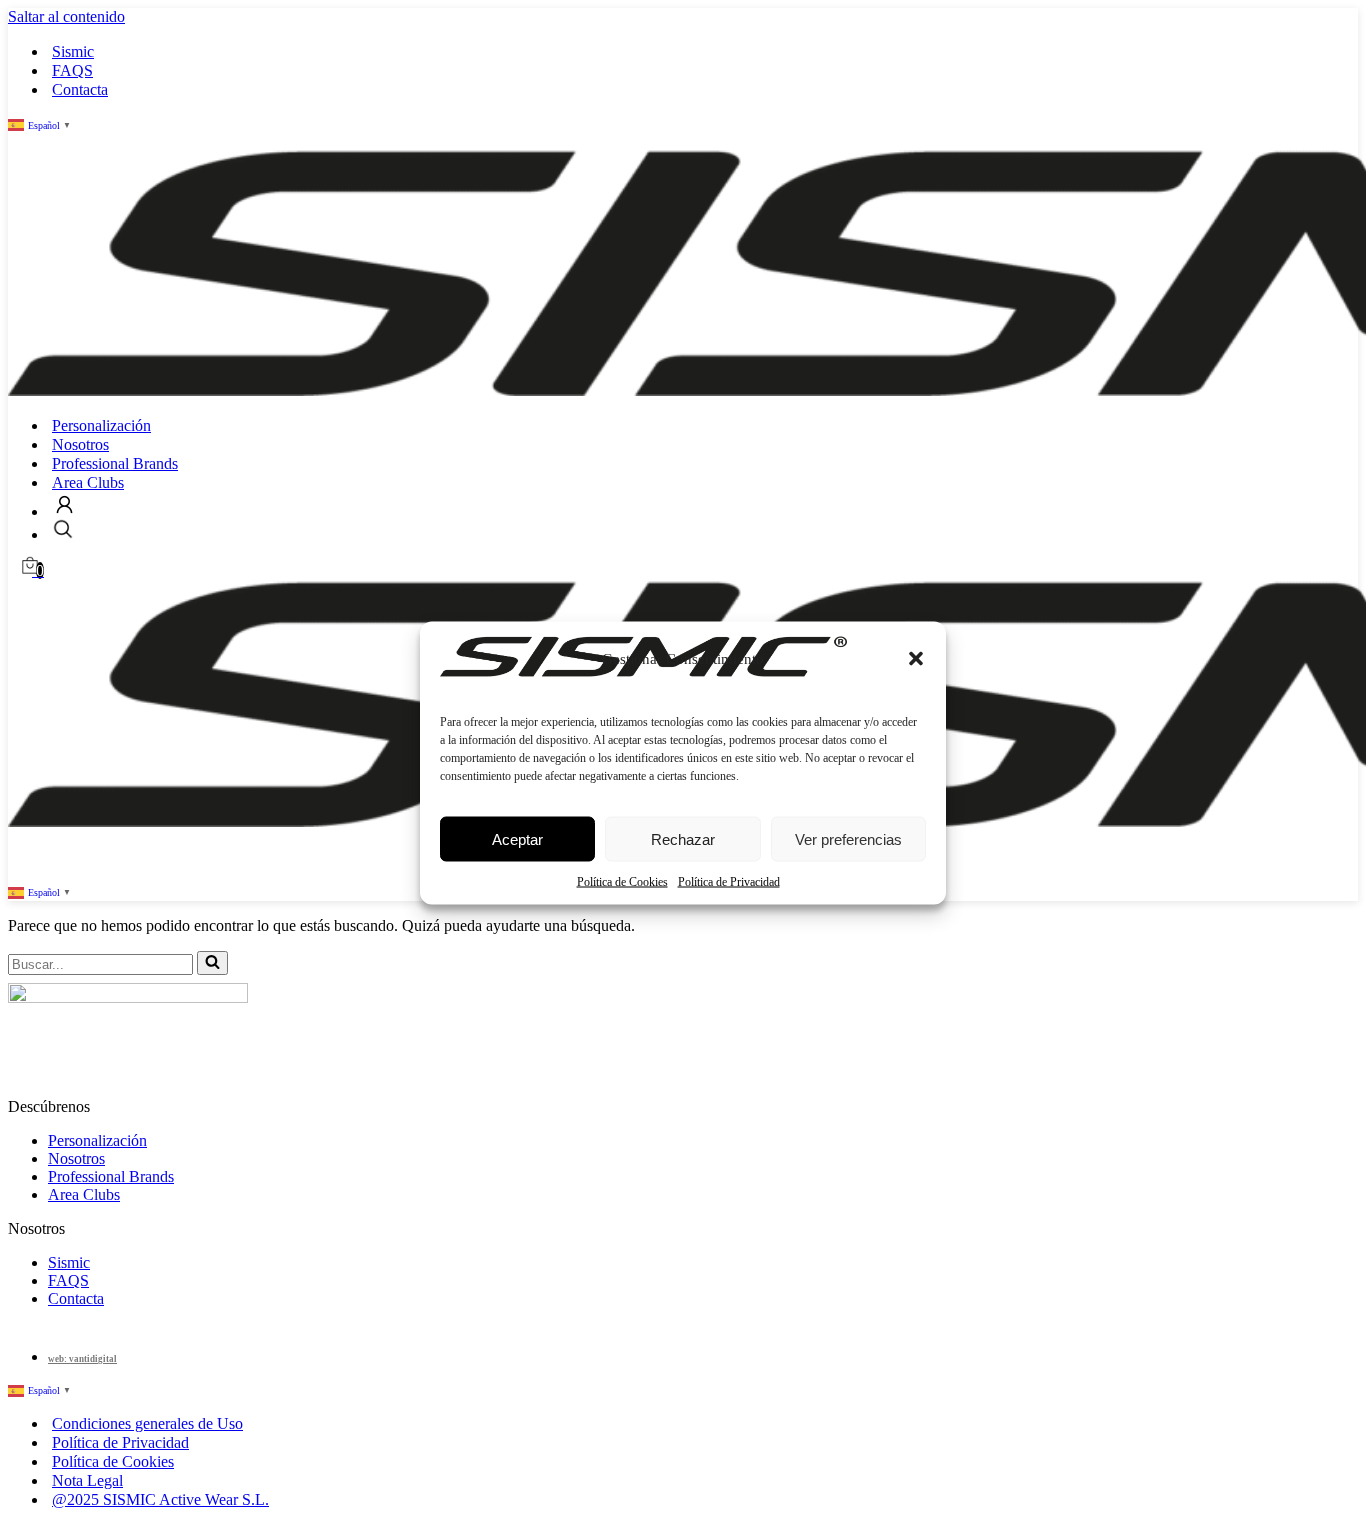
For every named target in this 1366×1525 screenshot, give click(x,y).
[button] (916, 658)
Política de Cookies (622, 881)
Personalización (101, 425)
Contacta (80, 89)
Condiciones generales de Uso (147, 1423)
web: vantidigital (82, 1359)
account (64, 504)
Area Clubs (88, 482)
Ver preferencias (848, 838)
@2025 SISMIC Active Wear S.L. (160, 1499)
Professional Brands (115, 463)
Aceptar (517, 838)
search (63, 528)
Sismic (73, 51)
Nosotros (80, 444)
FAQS (72, 70)
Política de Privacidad (729, 881)
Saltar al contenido (66, 16)
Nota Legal (87, 1480)
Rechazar (683, 838)
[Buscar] (212, 963)
